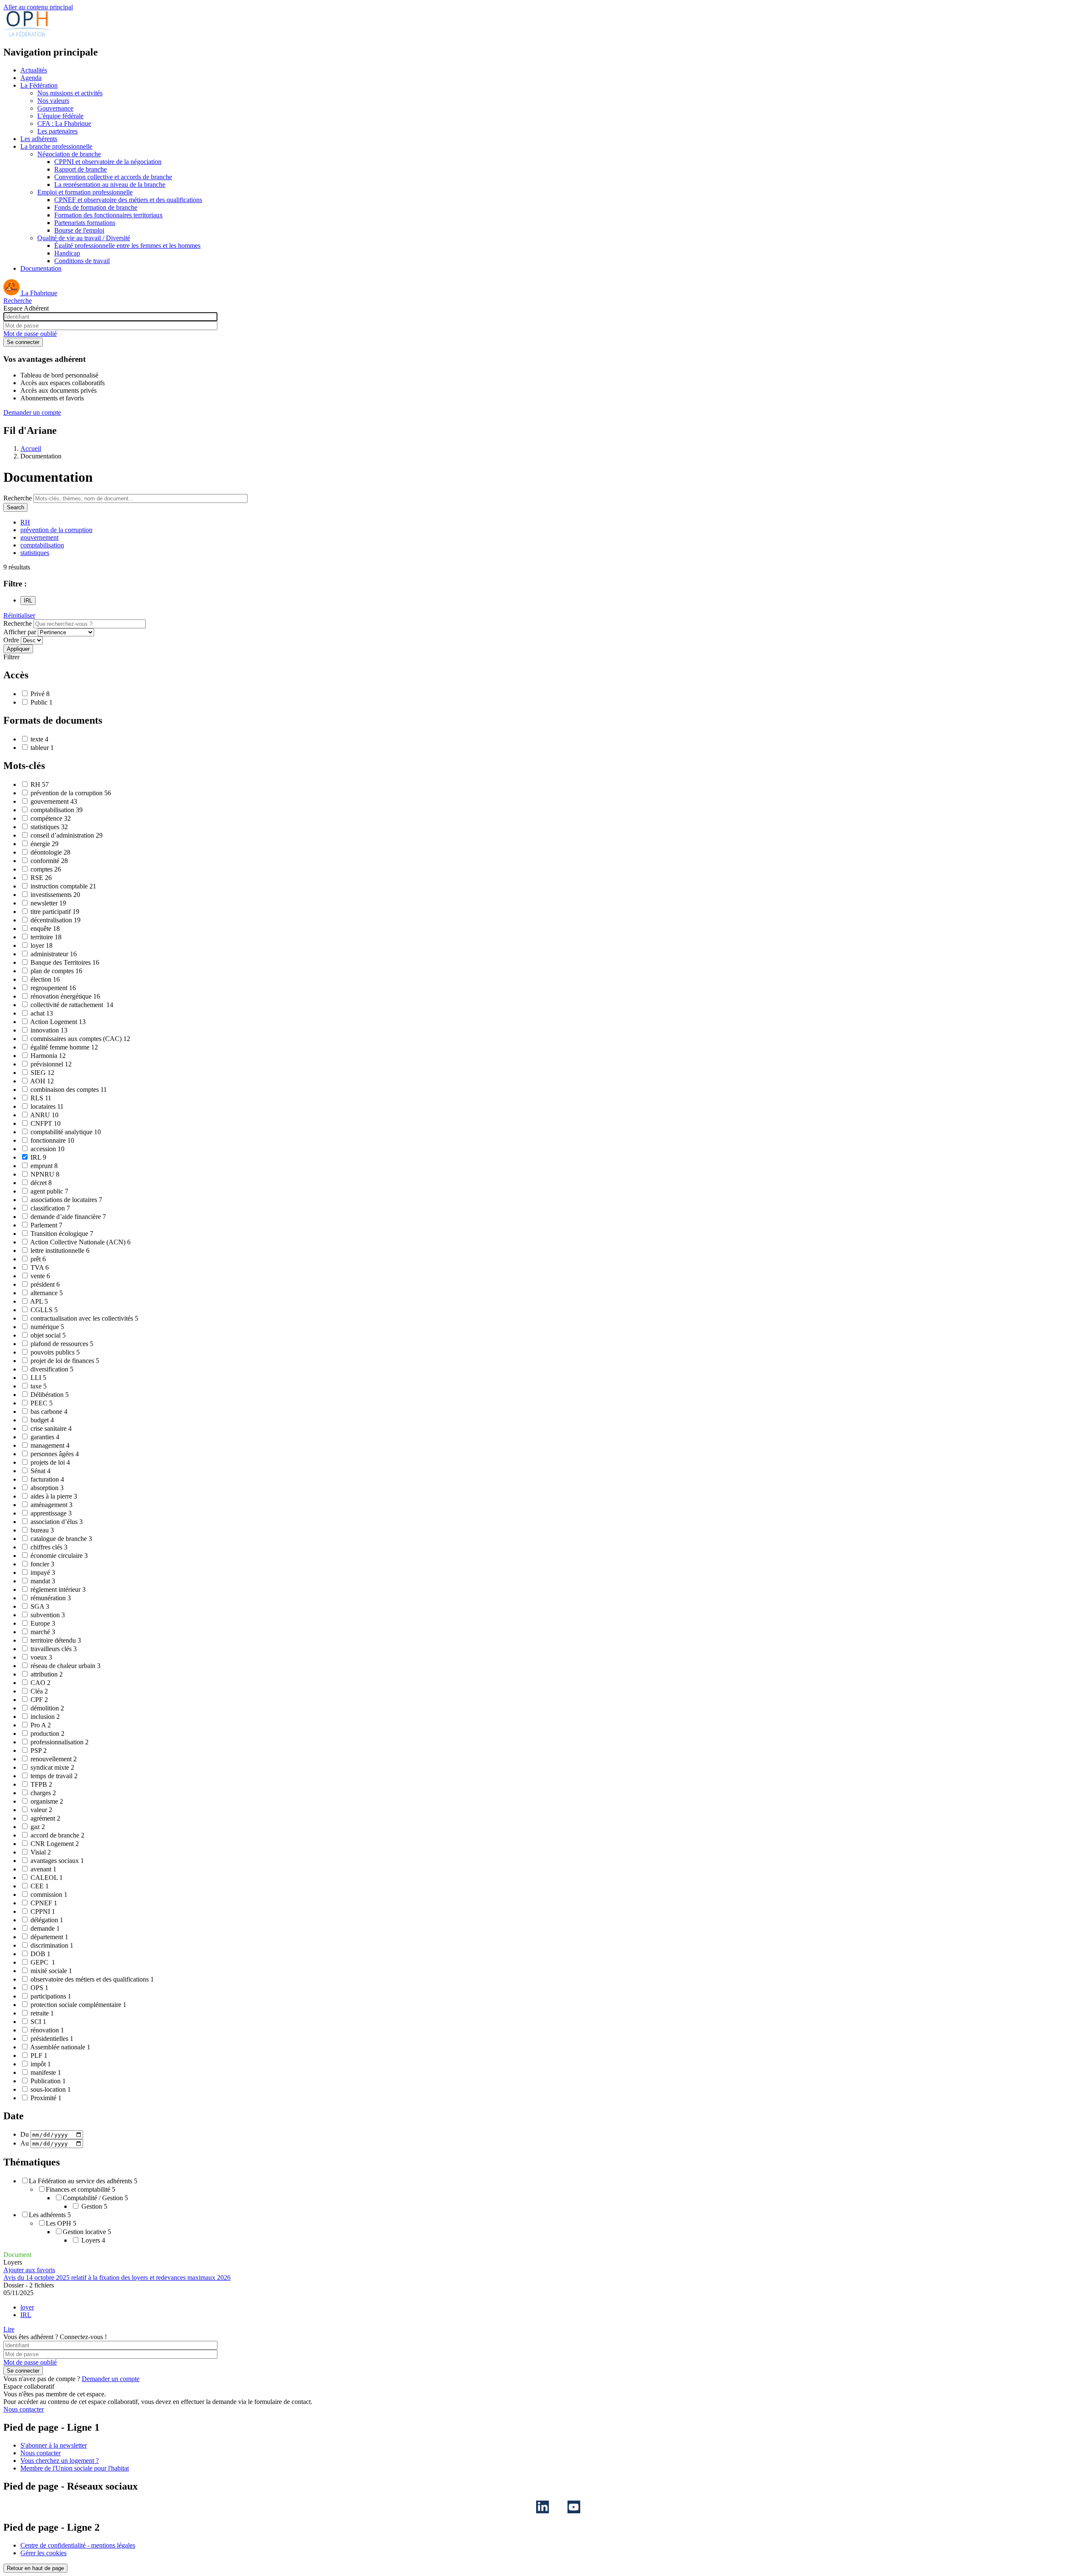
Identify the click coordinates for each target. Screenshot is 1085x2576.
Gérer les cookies (43, 2553)
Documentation (41, 268)
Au (25, 2143)
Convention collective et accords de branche (113, 177)
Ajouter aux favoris (29, 2270)
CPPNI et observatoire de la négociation (108, 162)
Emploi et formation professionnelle (85, 192)
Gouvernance (55, 108)
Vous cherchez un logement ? (60, 2461)
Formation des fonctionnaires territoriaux (108, 215)
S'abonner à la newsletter (54, 2445)
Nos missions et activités (70, 93)
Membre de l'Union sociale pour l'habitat (75, 2468)
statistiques (35, 553)
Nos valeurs (53, 101)
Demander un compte (32, 412)
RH (25, 522)
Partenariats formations (85, 223)
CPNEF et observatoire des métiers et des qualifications (128, 200)
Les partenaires (57, 131)
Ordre (11, 640)
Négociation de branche (69, 154)
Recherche (18, 301)
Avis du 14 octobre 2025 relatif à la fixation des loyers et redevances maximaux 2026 (117, 2278)
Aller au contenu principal (38, 7)
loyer (27, 2307)
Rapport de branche (81, 169)
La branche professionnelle (56, 146)
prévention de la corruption (56, 530)
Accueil (31, 448)
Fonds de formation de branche (96, 207)
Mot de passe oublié (30, 334)
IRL (26, 2315)
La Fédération (39, 85)
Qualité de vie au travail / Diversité (84, 238)
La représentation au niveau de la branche (110, 185)
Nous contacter (24, 2409)
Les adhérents (39, 139)
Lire (9, 2329)
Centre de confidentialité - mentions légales (78, 2545)
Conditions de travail (82, 261)
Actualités (34, 70)
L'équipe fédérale (60, 116)
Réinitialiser (19, 615)
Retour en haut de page (35, 2568)
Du (25, 2134)
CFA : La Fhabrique (64, 124)
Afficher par (20, 632)
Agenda (31, 78)
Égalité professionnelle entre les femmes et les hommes (127, 246)
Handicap (67, 253)
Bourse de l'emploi (79, 230)
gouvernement (39, 537)
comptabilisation (42, 545)
